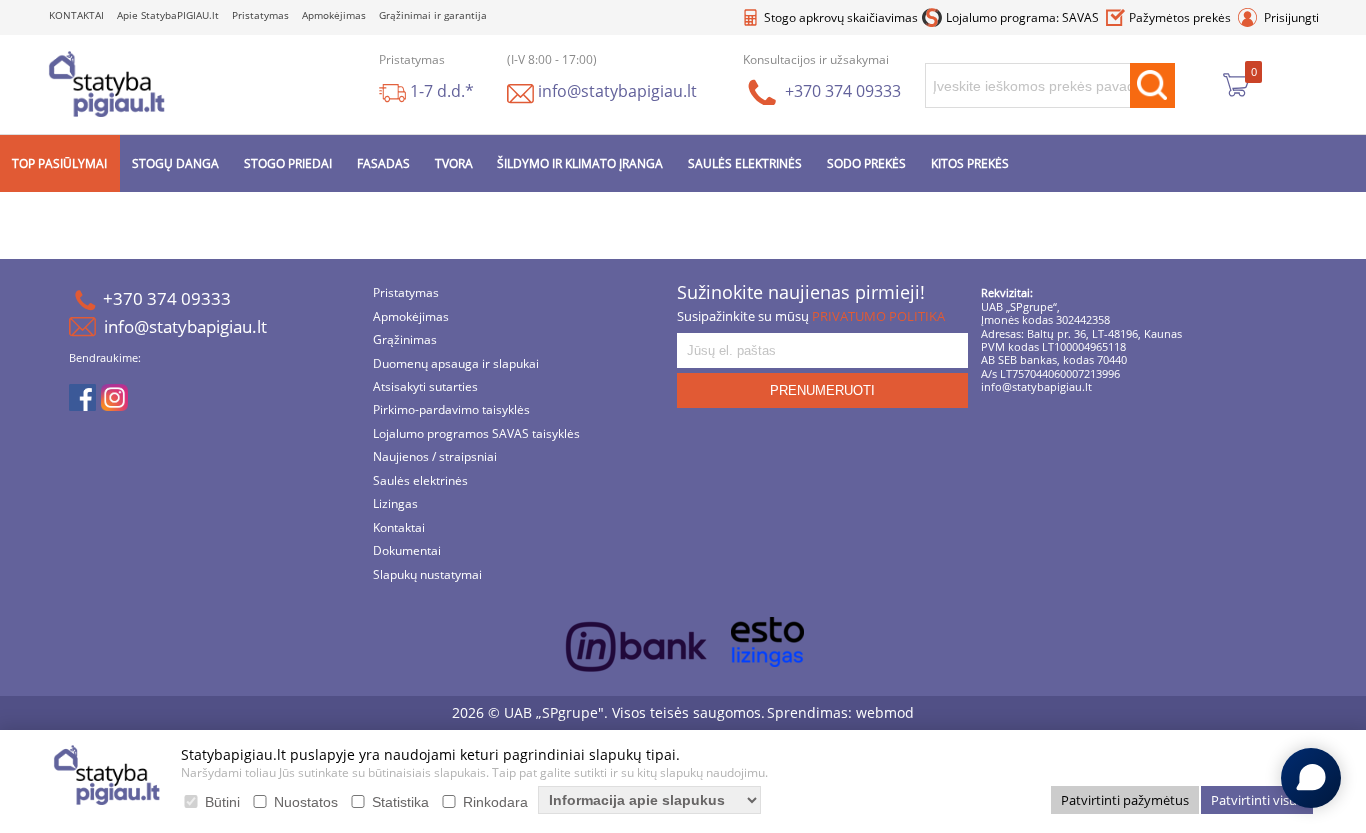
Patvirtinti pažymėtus (1125, 800)
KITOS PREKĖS (970, 160)
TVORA (454, 160)
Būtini (222, 802)
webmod (885, 709)
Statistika (400, 802)
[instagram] (114, 397)
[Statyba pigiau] (107, 83)
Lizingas (395, 502)
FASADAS (383, 160)
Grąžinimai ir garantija (433, 14)
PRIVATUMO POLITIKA (878, 313)
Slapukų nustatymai (427, 572)
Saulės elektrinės (420, 478)
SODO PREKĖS (866, 160)
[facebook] (82, 397)
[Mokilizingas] (636, 648)
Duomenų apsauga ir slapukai (456, 361)
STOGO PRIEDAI (288, 160)
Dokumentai (407, 548)
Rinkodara (495, 802)
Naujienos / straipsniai (435, 455)
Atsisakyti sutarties (425, 384)
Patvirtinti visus (1257, 800)
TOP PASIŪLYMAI (59, 160)
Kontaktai (399, 525)
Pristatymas (260, 14)
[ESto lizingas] (767, 640)
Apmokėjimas (334, 14)
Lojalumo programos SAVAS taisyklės (476, 431)
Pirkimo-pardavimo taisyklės (451, 408)
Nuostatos (306, 802)
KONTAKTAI (76, 14)
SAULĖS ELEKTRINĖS (745, 160)
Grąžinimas (405, 337)
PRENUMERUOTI (822, 387)
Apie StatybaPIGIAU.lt (168, 14)
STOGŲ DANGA (175, 160)
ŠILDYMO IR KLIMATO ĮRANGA (580, 160)
